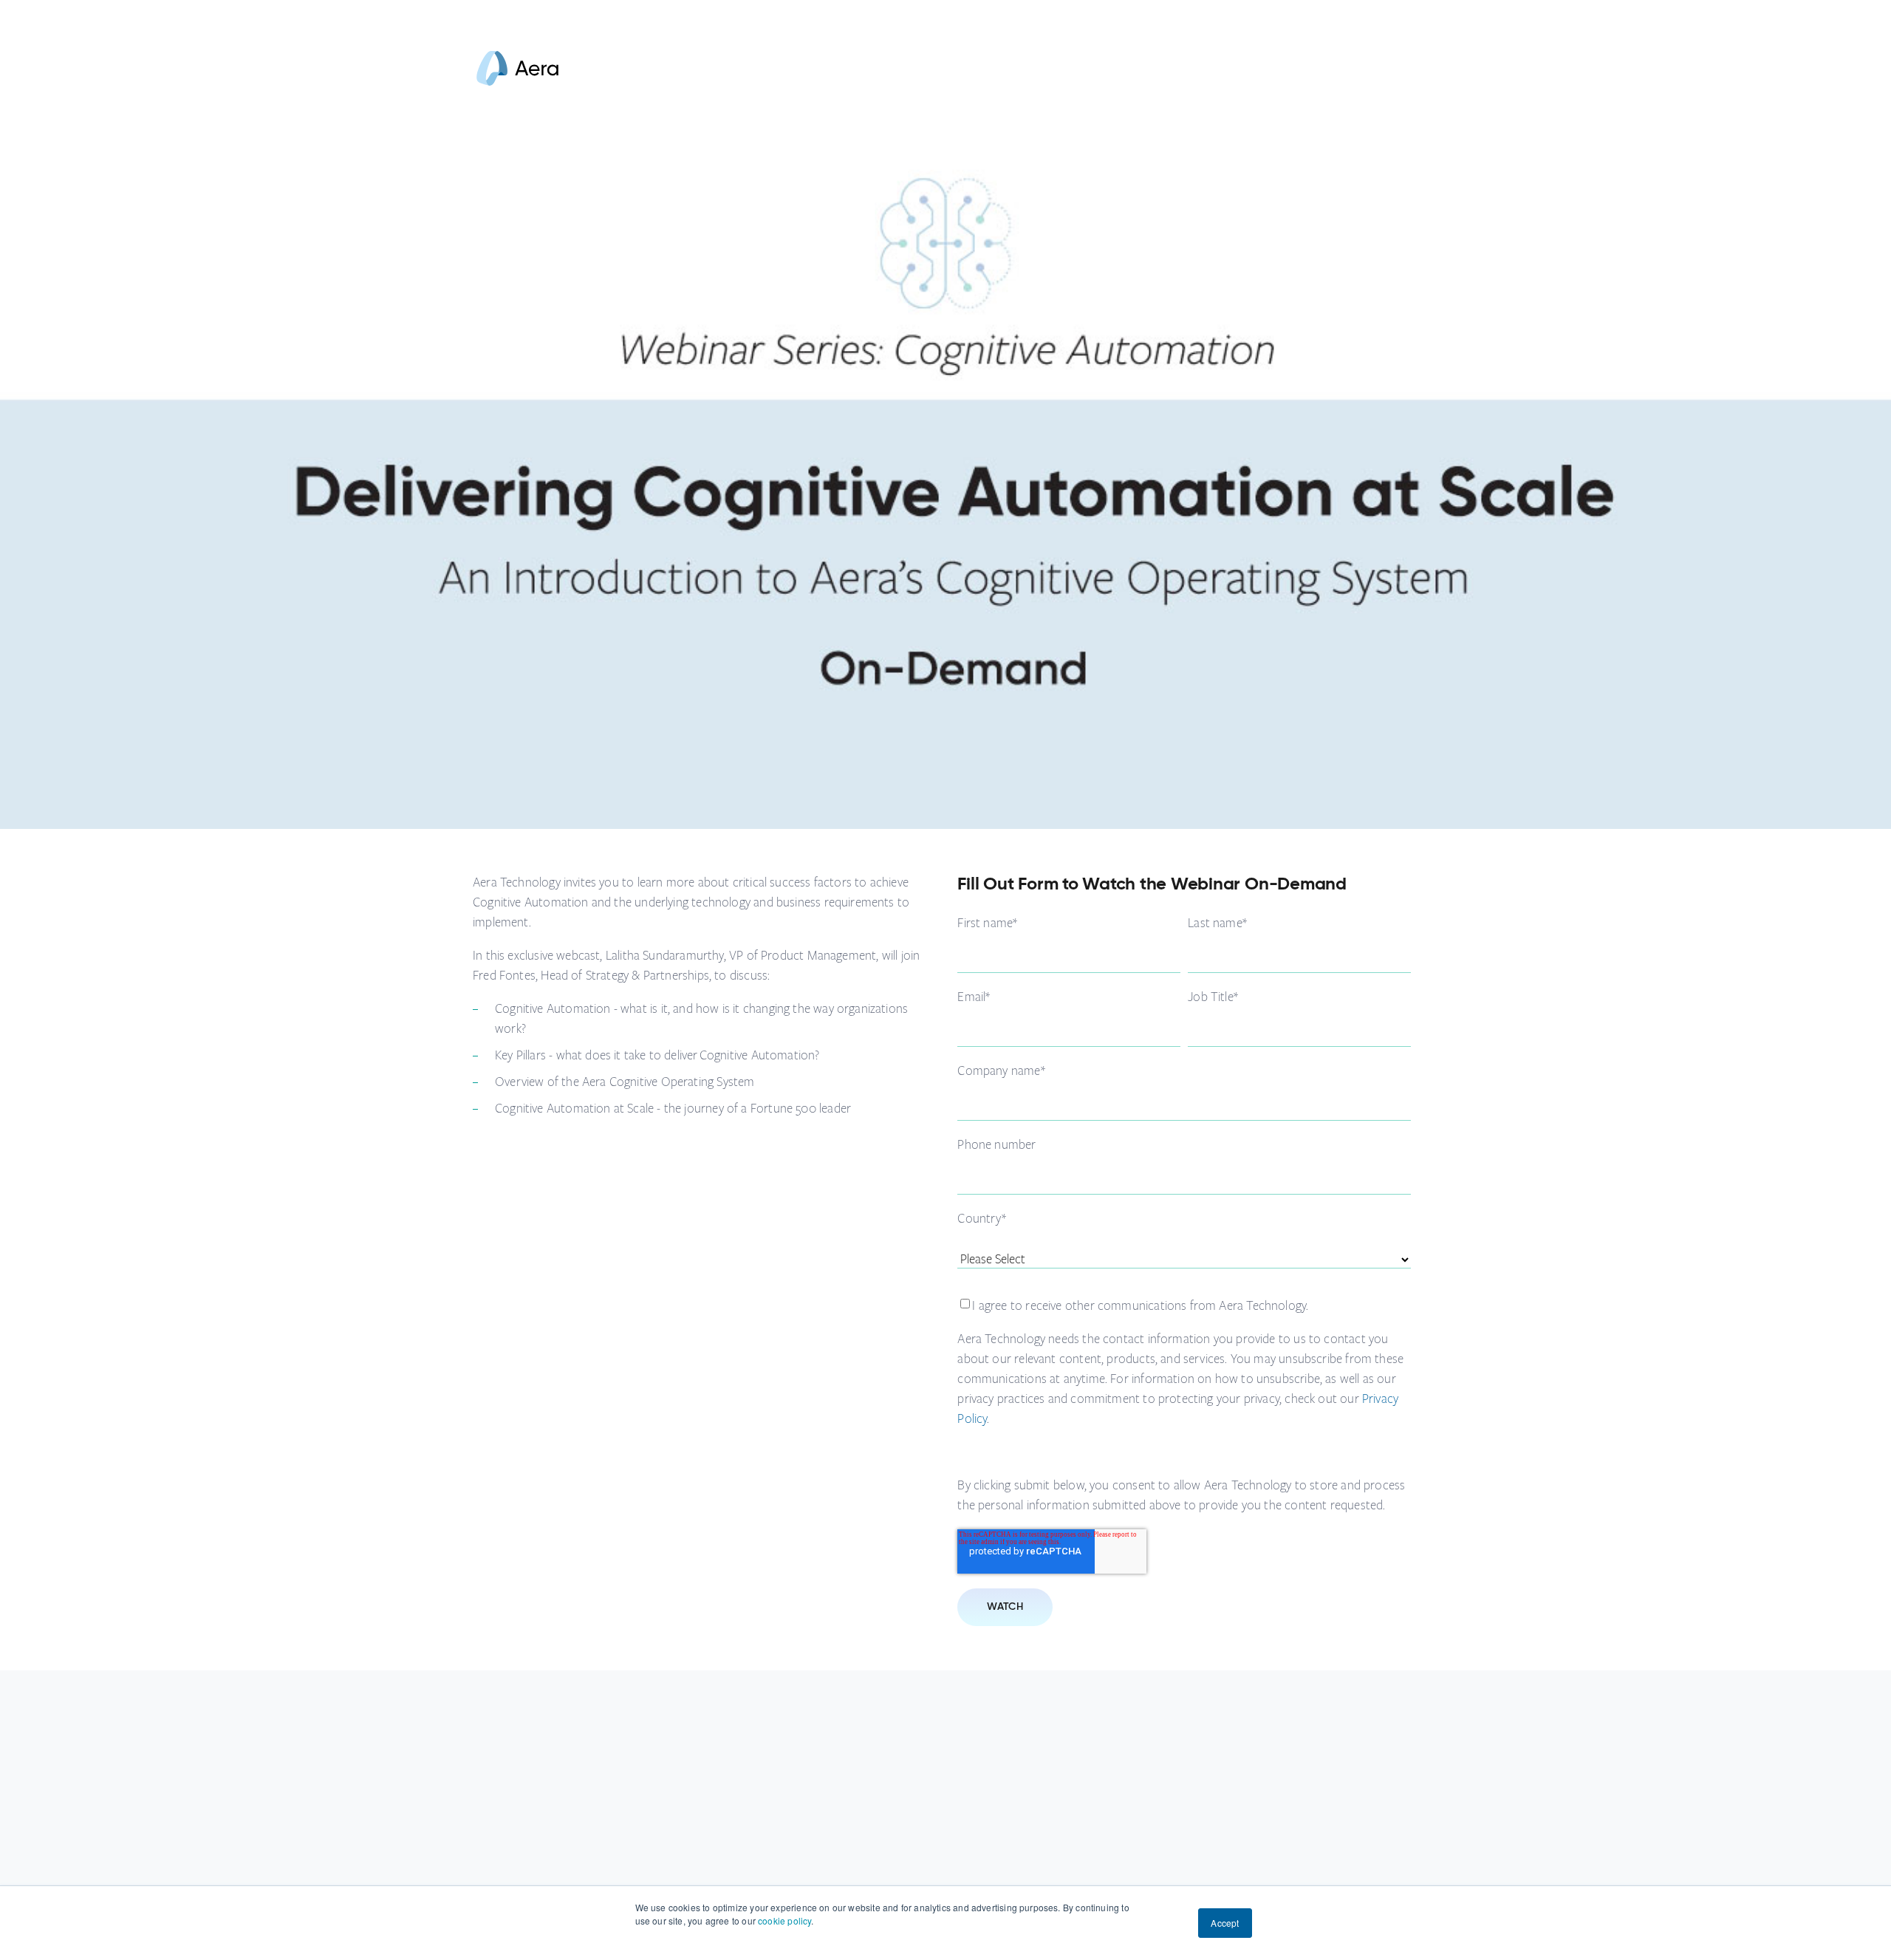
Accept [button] (1225, 1923)
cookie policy (784, 1920)
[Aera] (517, 82)
